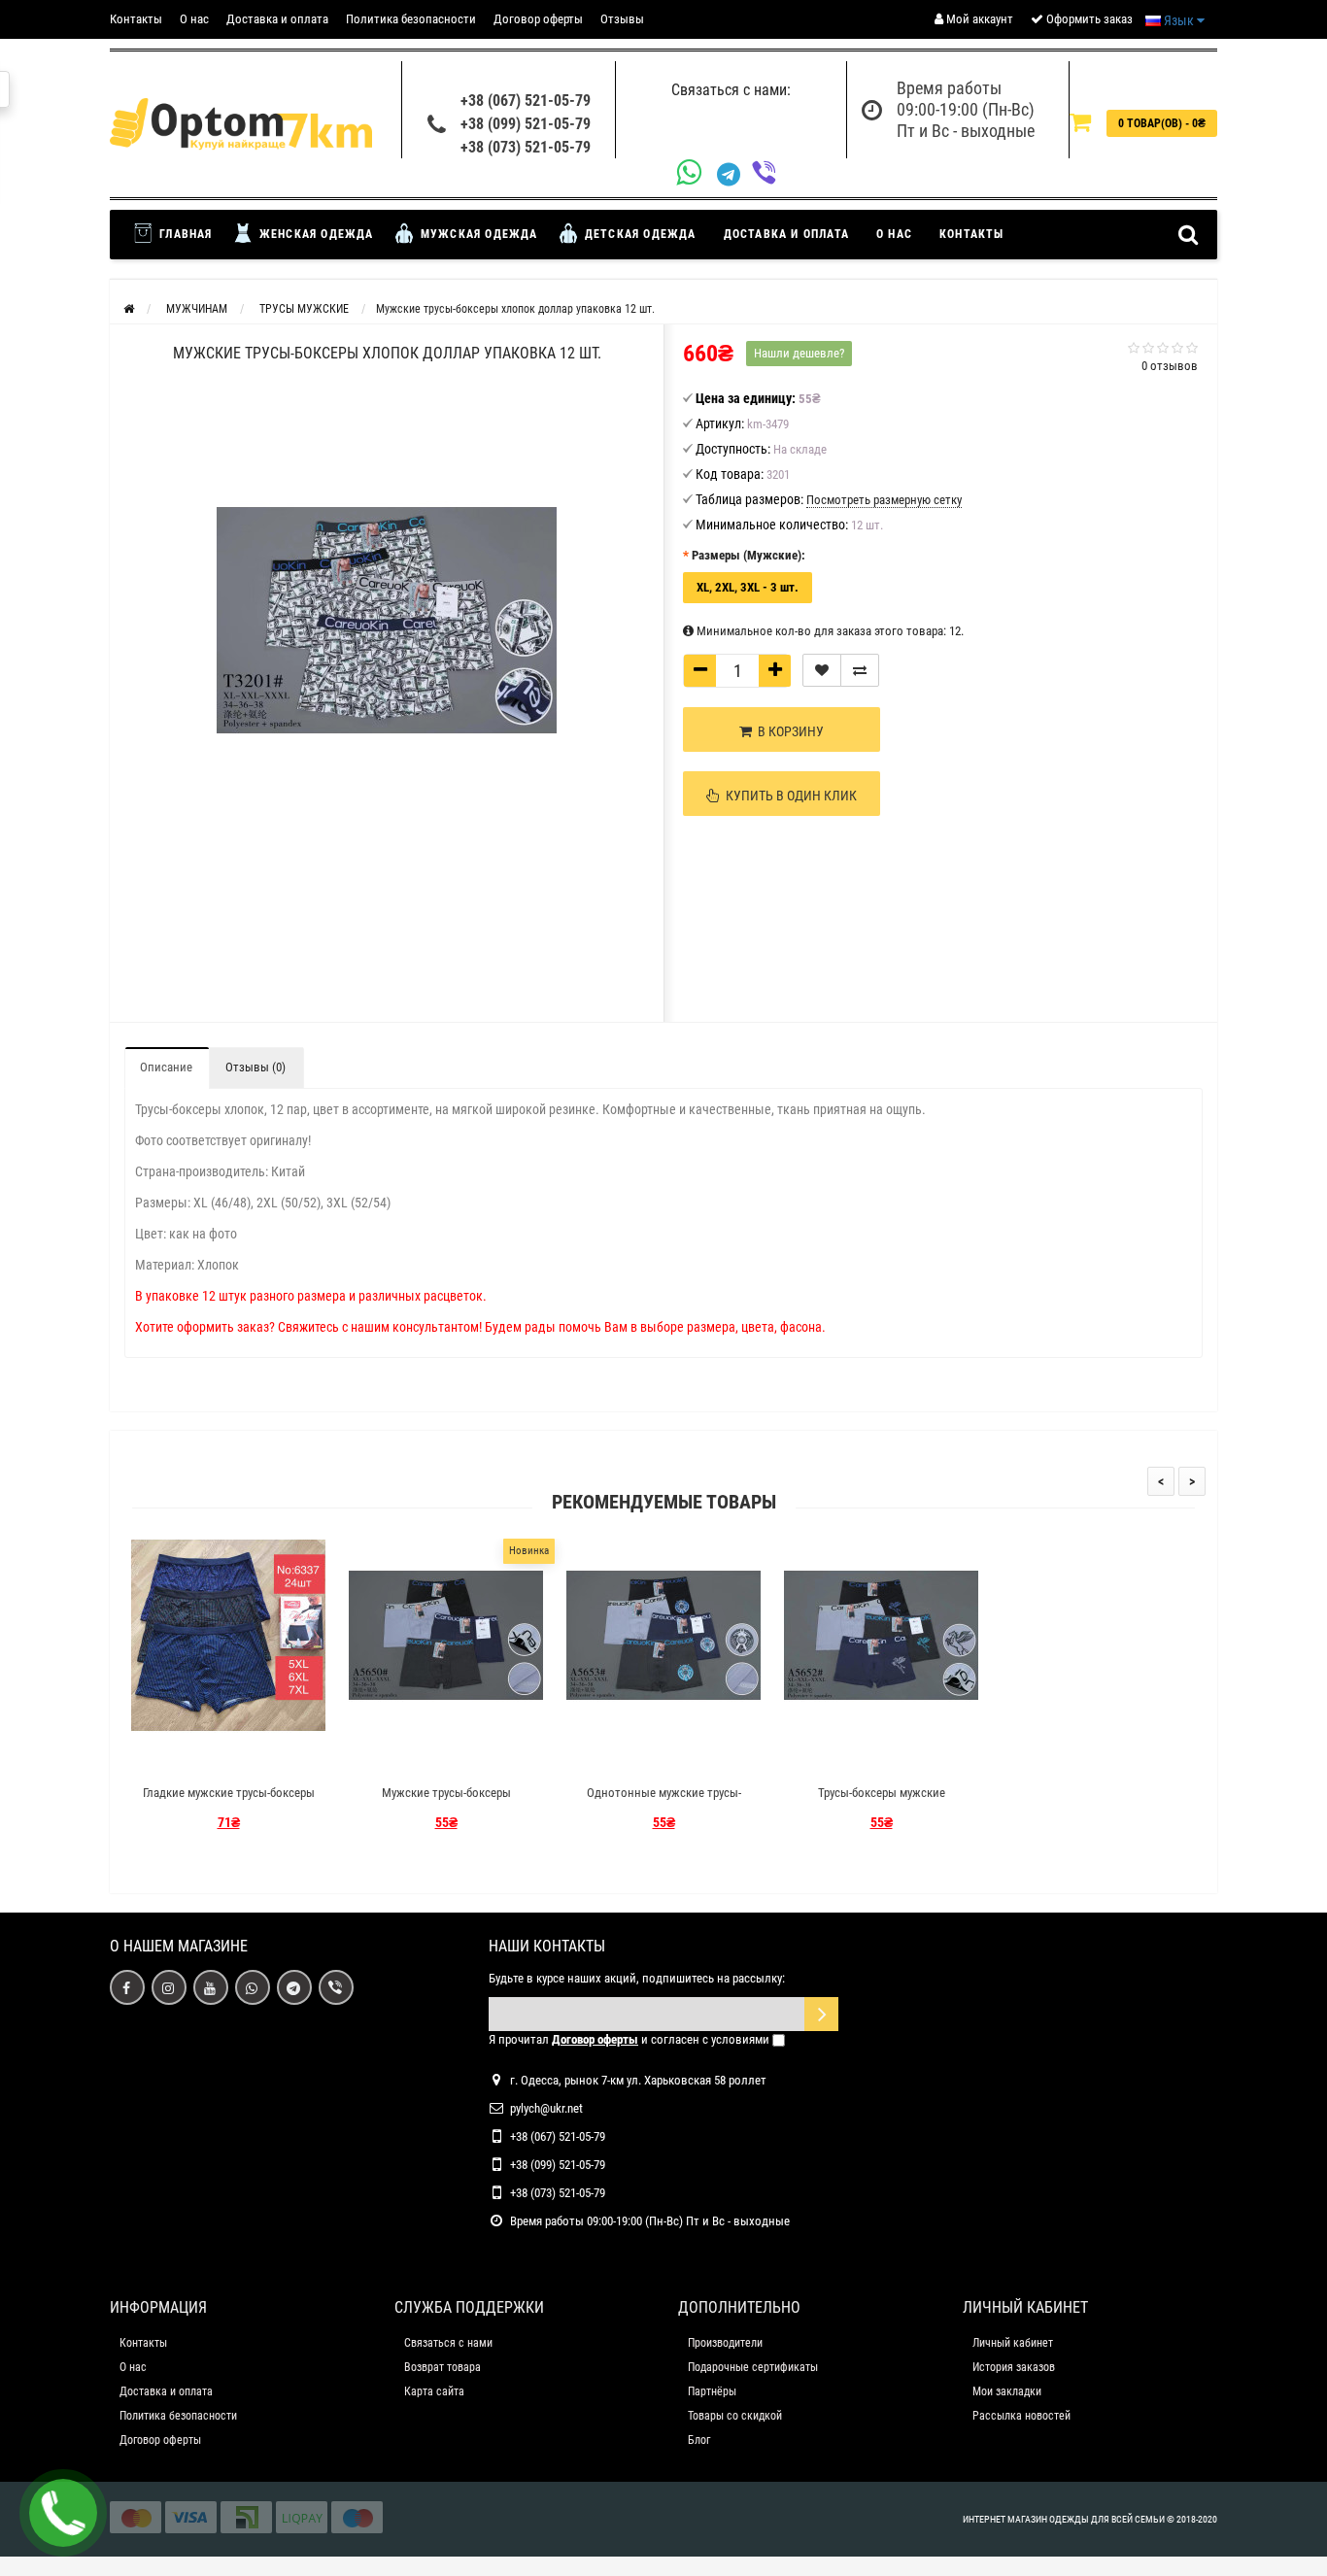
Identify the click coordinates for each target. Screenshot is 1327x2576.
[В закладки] (822, 670)
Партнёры (712, 2391)
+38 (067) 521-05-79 (526, 101)
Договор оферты (538, 19)
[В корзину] (183, 1759)
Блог (699, 2440)
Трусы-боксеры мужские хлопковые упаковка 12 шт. (882, 1801)
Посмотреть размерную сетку (884, 500)
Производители (725, 2343)
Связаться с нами (448, 2343)
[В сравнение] (860, 670)
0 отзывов (1170, 366)
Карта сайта (434, 2391)
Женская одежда (315, 234)
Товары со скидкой (735, 2416)
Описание (166, 1067)
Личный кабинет (1013, 2343)
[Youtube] (211, 1987)
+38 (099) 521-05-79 (526, 124)
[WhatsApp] (697, 174)
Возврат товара (442, 2367)
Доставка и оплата (277, 19)
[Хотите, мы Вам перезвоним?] (63, 2513)
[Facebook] (127, 1987)
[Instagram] (169, 1987)
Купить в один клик (788, 796)
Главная (184, 234)
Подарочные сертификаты (753, 2367)
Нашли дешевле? (799, 353)
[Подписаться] (821, 2014)
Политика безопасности (411, 19)
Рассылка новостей (1021, 2416)
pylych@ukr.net (546, 2108)
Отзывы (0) (255, 1067)
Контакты (136, 19)
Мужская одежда (477, 234)
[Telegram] (734, 175)
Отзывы (622, 19)
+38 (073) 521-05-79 (526, 147)
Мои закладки (1007, 2391)
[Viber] (769, 174)
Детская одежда (639, 234)
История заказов (1014, 2367)
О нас (194, 19)
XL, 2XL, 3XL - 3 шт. (748, 587)
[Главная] (129, 309)
